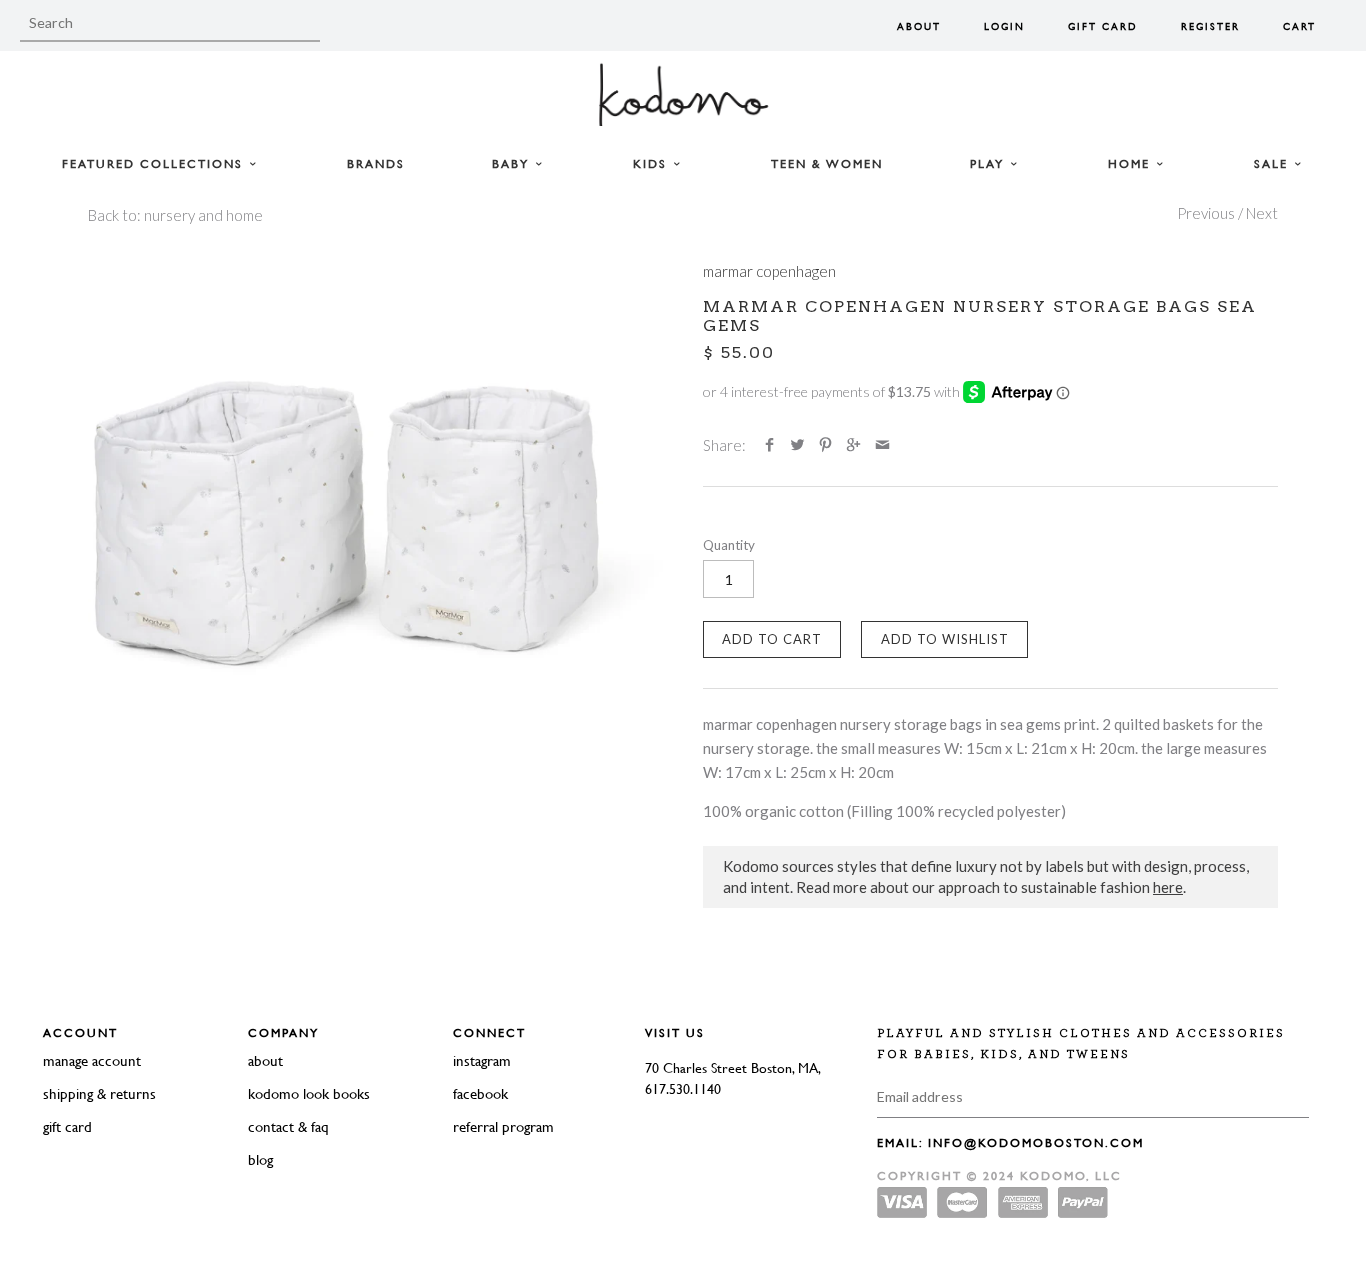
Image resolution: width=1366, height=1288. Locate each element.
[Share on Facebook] (768, 445)
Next (1262, 213)
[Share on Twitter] (797, 445)
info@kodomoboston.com (1036, 1143)
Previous (1206, 213)
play (989, 164)
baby (513, 164)
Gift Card (1103, 26)
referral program (503, 1126)
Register (1210, 26)
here (1168, 887)
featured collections (155, 164)
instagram (482, 1060)
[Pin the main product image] (825, 445)
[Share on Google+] (853, 445)
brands (376, 164)
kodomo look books (309, 1093)
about (265, 1060)
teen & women (827, 164)
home (1131, 164)
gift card (67, 1126)
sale (1273, 164)
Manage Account (92, 1060)
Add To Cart (772, 639)
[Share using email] (882, 445)
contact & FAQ (288, 1126)
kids (652, 164)
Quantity (729, 545)
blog (260, 1159)
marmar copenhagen (769, 271)
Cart (1299, 26)
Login (1004, 26)
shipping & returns (99, 1093)
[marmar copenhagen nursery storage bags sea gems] (375, 528)
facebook (480, 1093)
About (919, 26)
